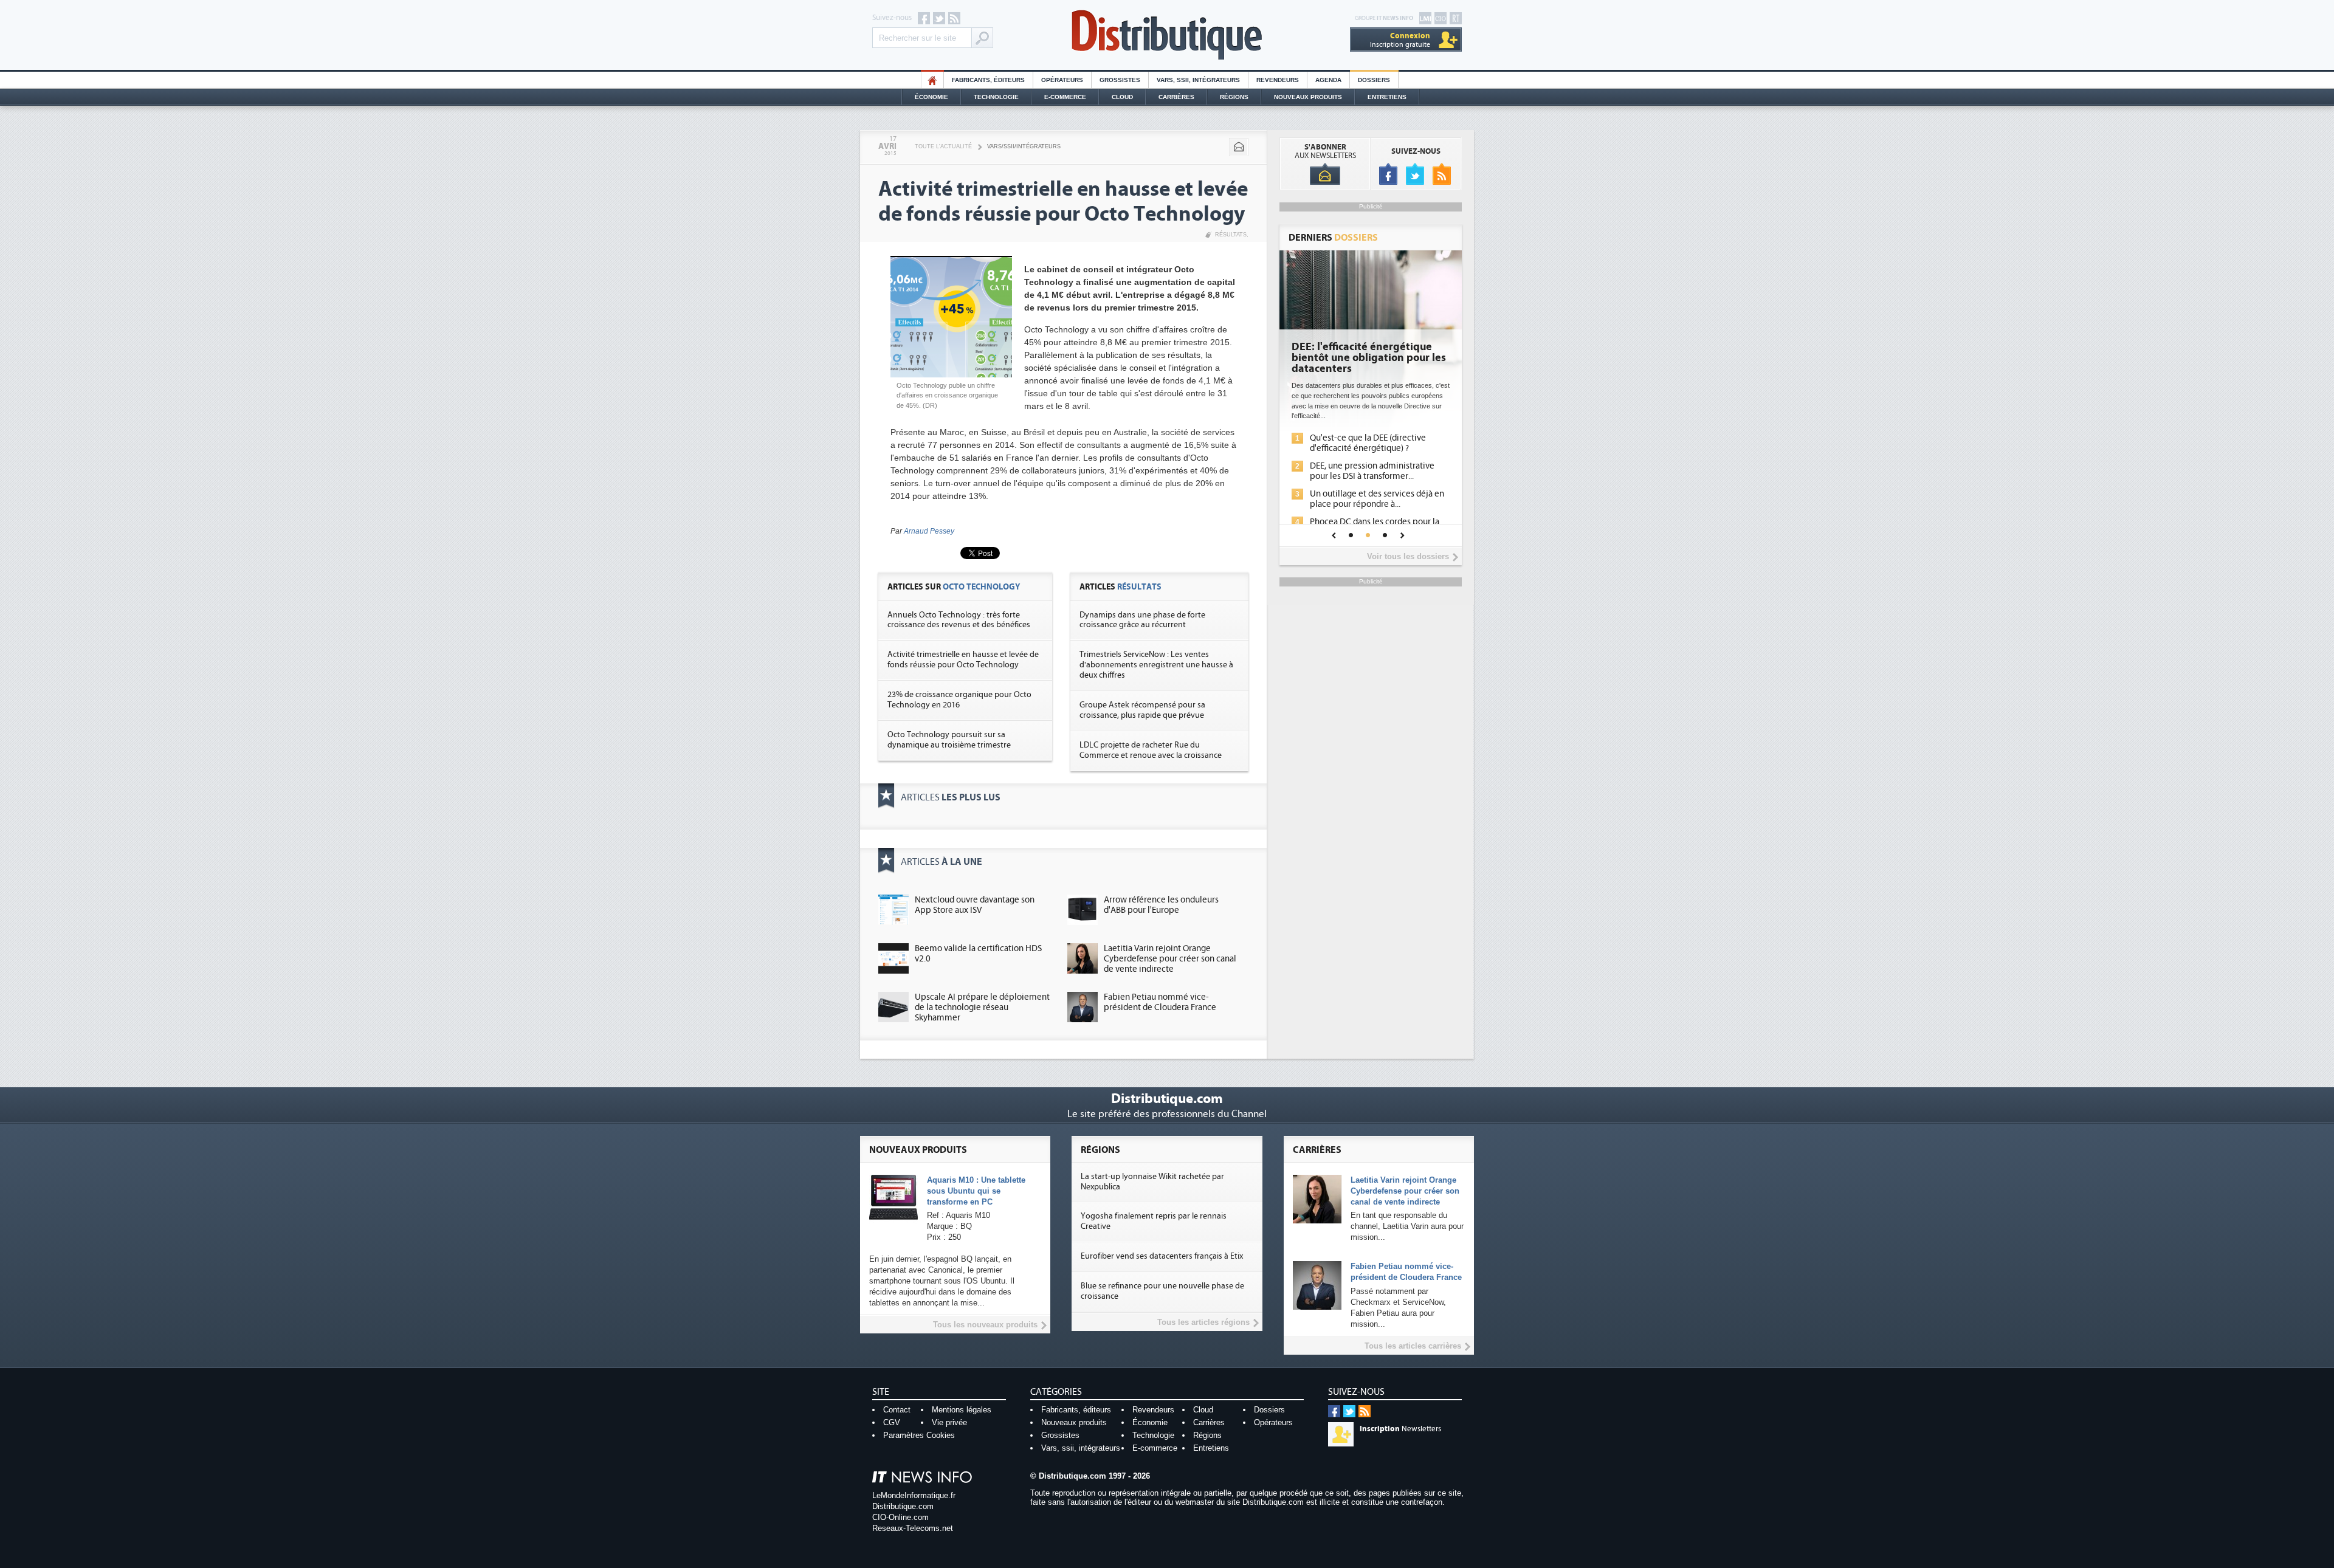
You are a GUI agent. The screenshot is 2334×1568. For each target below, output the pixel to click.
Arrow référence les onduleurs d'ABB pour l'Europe (1161, 905)
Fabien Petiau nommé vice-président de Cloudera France (1160, 1002)
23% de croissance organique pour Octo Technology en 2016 (959, 700)
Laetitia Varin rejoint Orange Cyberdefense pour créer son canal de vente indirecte (1170, 959)
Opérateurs (1062, 80)
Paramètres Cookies (919, 1435)
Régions (1234, 97)
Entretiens (1387, 97)
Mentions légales (962, 1410)
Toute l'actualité (943, 146)
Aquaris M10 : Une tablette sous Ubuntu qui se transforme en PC (976, 1191)
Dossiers (1374, 80)
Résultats (1231, 235)
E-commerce (1065, 97)
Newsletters (1400, 1429)
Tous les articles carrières (1413, 1346)
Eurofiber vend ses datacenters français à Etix (1162, 1256)
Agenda (1328, 80)
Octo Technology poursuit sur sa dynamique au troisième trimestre (949, 740)
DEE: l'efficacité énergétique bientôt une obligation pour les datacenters (1369, 358)
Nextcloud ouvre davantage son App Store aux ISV (975, 905)
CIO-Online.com (900, 1517)
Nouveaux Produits (1308, 97)
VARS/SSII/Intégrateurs (1024, 146)
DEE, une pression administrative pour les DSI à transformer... (1372, 471)
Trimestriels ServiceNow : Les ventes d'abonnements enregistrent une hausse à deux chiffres (1156, 665)
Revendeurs (1278, 80)
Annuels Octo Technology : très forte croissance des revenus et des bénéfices (959, 620)
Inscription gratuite (1400, 40)
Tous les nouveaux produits (985, 1325)
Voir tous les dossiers (1408, 556)
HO (932, 80)
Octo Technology (981, 587)
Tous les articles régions (1203, 1322)
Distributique (1167, 35)
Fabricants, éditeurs (988, 80)
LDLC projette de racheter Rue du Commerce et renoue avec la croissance (1151, 750)
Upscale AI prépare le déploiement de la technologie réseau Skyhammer (982, 1007)
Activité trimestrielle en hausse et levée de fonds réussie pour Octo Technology (963, 660)
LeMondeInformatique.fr (914, 1495)
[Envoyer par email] (1239, 147)
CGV (892, 1422)
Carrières (1176, 97)
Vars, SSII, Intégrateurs (1198, 80)
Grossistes (1120, 80)
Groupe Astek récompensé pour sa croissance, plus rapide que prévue (1142, 710)
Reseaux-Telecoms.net (913, 1528)
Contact (897, 1410)
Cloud (1122, 97)
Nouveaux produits (1074, 1422)
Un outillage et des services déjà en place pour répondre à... (1377, 499)
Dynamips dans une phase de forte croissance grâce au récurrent (1142, 620)
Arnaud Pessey (929, 531)
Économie (931, 97)
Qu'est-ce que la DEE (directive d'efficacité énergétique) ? (1368, 443)
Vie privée (949, 1422)
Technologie (996, 97)
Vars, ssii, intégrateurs (1081, 1448)
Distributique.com (903, 1506)
